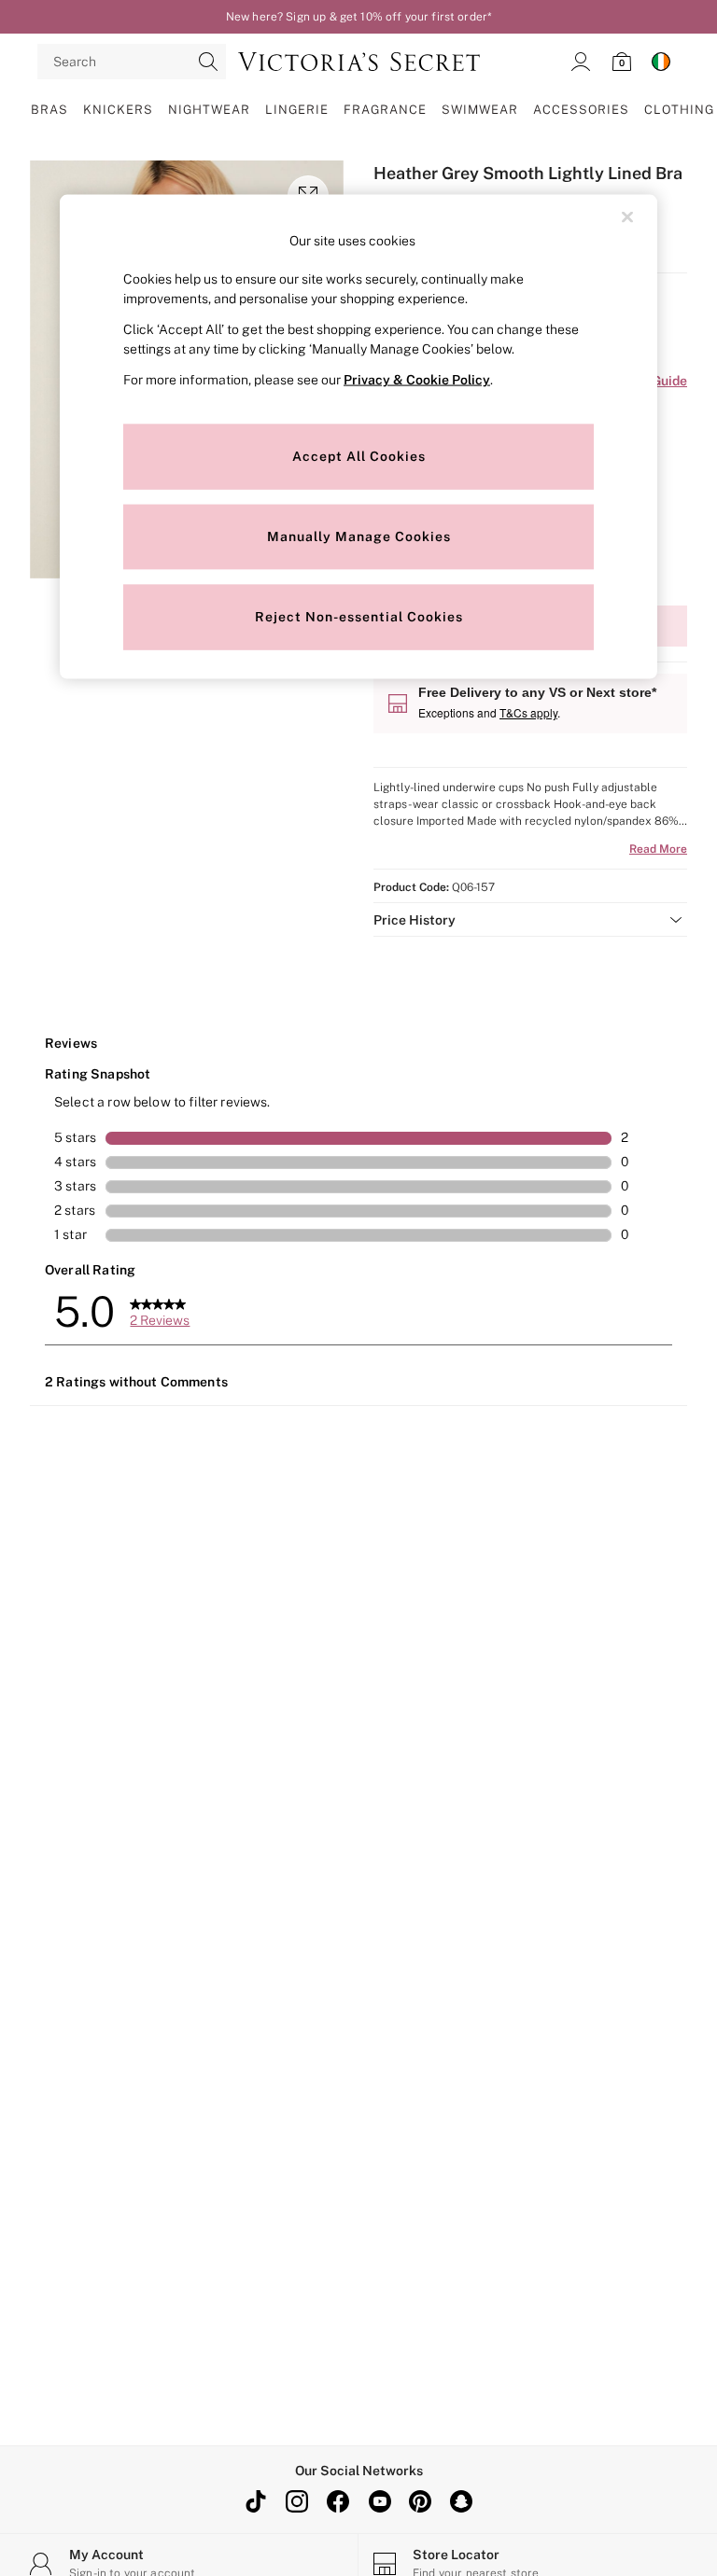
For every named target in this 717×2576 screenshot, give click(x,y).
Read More (658, 849)
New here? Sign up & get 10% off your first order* (358, 17)
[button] (530, 920)
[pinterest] (420, 2501)
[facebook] (338, 2501)
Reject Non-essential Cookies (359, 616)
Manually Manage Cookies (359, 536)
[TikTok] (256, 2501)
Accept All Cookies (359, 455)
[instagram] (297, 2501)
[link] (581, 62)
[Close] (627, 217)
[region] (358, 437)
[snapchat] (461, 2501)
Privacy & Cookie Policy (417, 379)
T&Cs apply (528, 712)
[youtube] (379, 2501)
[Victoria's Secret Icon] (359, 62)
